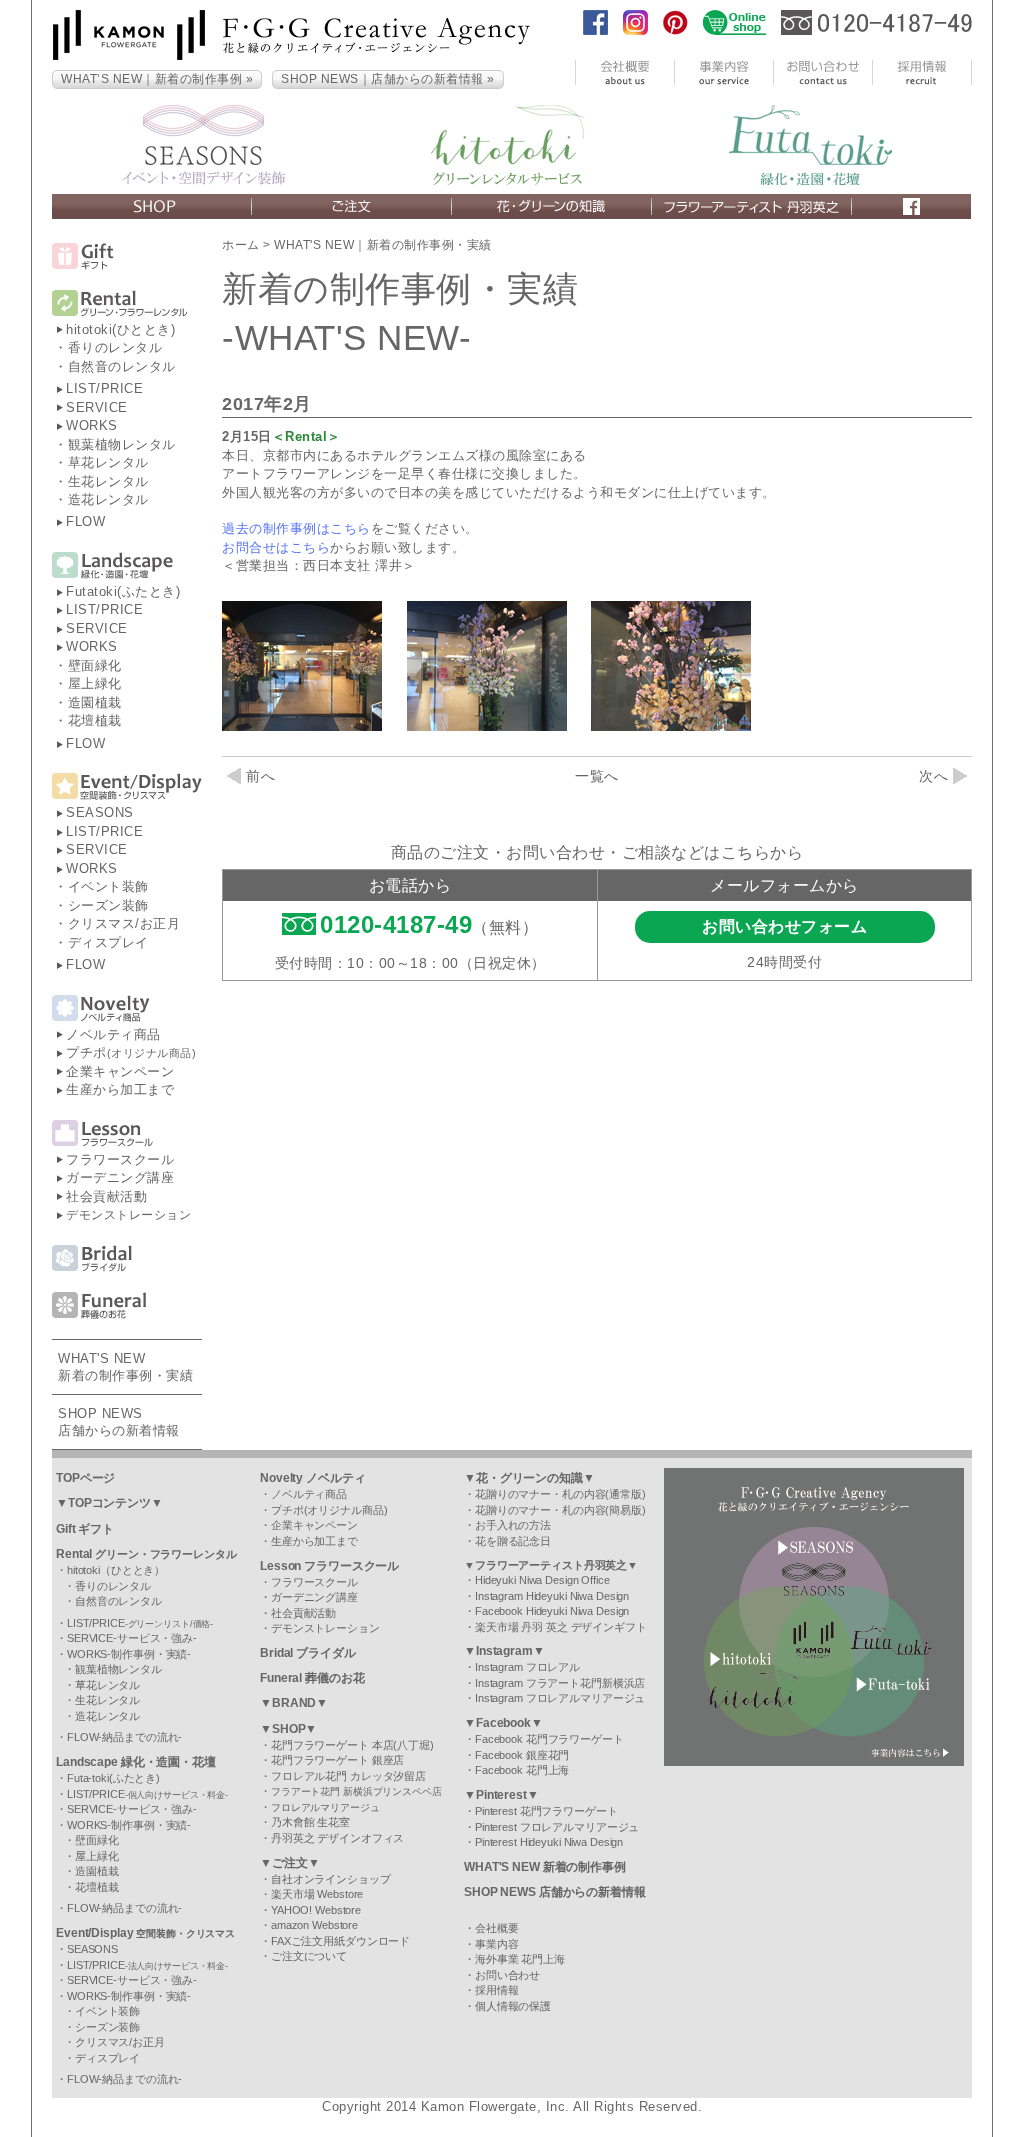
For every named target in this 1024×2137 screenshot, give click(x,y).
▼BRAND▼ (294, 1703)
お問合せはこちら (276, 547)
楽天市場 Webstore (317, 1894)
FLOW (85, 521)
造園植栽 (95, 702)
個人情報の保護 (513, 2006)
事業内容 (497, 1944)
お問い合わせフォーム (784, 926)
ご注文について (309, 1956)
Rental (146, 1554)
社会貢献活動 (106, 1196)
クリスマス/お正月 (124, 923)
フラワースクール (120, 1159)
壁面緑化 (95, 665)
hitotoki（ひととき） (116, 1570)
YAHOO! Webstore (316, 1910)
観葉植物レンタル (122, 444)
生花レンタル (108, 481)
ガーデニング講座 (120, 1177)
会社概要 (497, 1928)
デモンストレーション (128, 1215)
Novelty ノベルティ (312, 1478)
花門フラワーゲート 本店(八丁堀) (352, 1745)
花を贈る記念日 (513, 1541)
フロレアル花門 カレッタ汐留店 (348, 1776)
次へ (933, 776)
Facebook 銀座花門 (522, 1755)
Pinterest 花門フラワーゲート (546, 1811)
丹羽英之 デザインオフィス (337, 1838)
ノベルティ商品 (113, 1034)
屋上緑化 (95, 683)
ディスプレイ (108, 942)
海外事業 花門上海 (520, 1959)
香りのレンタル (115, 347)
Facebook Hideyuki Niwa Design (552, 1611)
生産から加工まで (120, 1089)
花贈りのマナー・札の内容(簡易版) (560, 1510)
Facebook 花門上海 (522, 1770)
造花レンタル (108, 499)
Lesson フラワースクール (329, 1566)
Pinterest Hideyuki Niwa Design (549, 1842)
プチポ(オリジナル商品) (329, 1510)
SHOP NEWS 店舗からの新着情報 (555, 1892)
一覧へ (597, 776)
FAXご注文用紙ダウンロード (340, 1941)
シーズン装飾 (108, 905)
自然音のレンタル (122, 366)
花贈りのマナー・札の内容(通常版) (560, 1494)
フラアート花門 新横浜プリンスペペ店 (356, 1791)
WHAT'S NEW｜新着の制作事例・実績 (383, 245)
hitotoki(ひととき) (120, 329)
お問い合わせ (507, 1975)
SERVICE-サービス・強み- (132, 1638)
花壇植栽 (95, 720)
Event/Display (145, 1933)
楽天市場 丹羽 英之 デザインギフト (561, 1627)
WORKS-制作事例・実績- (129, 1654)
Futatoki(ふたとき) (123, 591)
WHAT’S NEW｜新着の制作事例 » (157, 79)
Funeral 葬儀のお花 (312, 1678)
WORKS (92, 425)
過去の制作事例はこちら (296, 528)
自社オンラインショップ (331, 1879)
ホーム (241, 245)
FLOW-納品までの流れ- (124, 1737)
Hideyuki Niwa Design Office (542, 1580)
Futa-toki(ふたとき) (113, 1778)
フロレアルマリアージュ (325, 1807)
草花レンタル (108, 462)
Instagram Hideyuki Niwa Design (552, 1596)
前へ (260, 776)
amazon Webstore (314, 1925)
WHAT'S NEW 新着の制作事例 (545, 1867)
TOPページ (85, 1478)
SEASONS (100, 812)
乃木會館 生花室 (310, 1822)
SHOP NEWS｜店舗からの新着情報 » (388, 79)
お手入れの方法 (513, 1525)
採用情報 (497, 1990)
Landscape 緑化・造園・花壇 (136, 1762)
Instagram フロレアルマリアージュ (560, 1698)
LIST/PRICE (104, 388)
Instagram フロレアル (527, 1667)
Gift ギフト (85, 1529)
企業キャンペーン (120, 1071)
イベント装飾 (108, 886)
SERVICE (97, 407)
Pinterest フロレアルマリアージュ (557, 1827)
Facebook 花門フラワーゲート (549, 1739)
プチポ (131, 1052)
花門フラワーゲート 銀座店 (337, 1760)
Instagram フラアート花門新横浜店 (560, 1683)
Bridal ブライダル (308, 1653)
